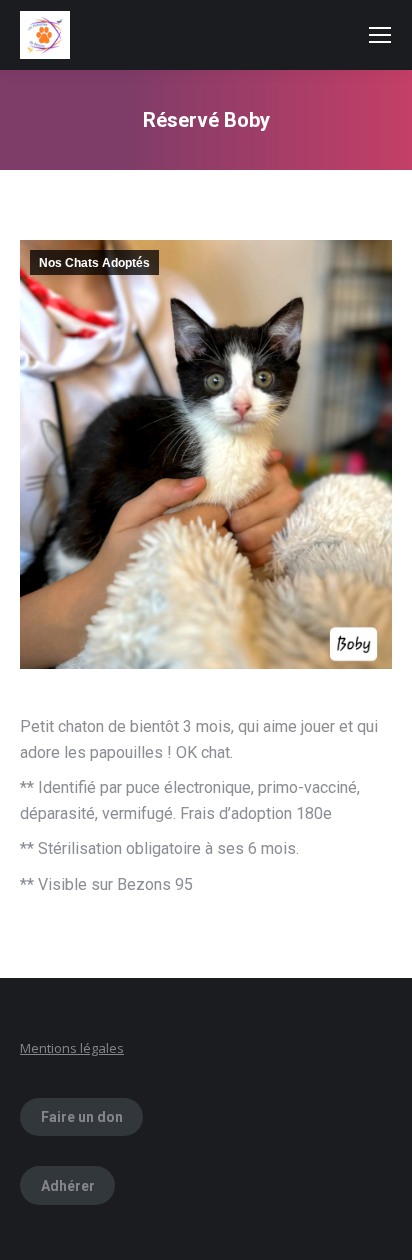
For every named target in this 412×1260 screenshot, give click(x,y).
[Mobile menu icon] (380, 35)
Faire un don (82, 1117)
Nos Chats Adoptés (94, 263)
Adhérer (68, 1186)
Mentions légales (72, 1048)
